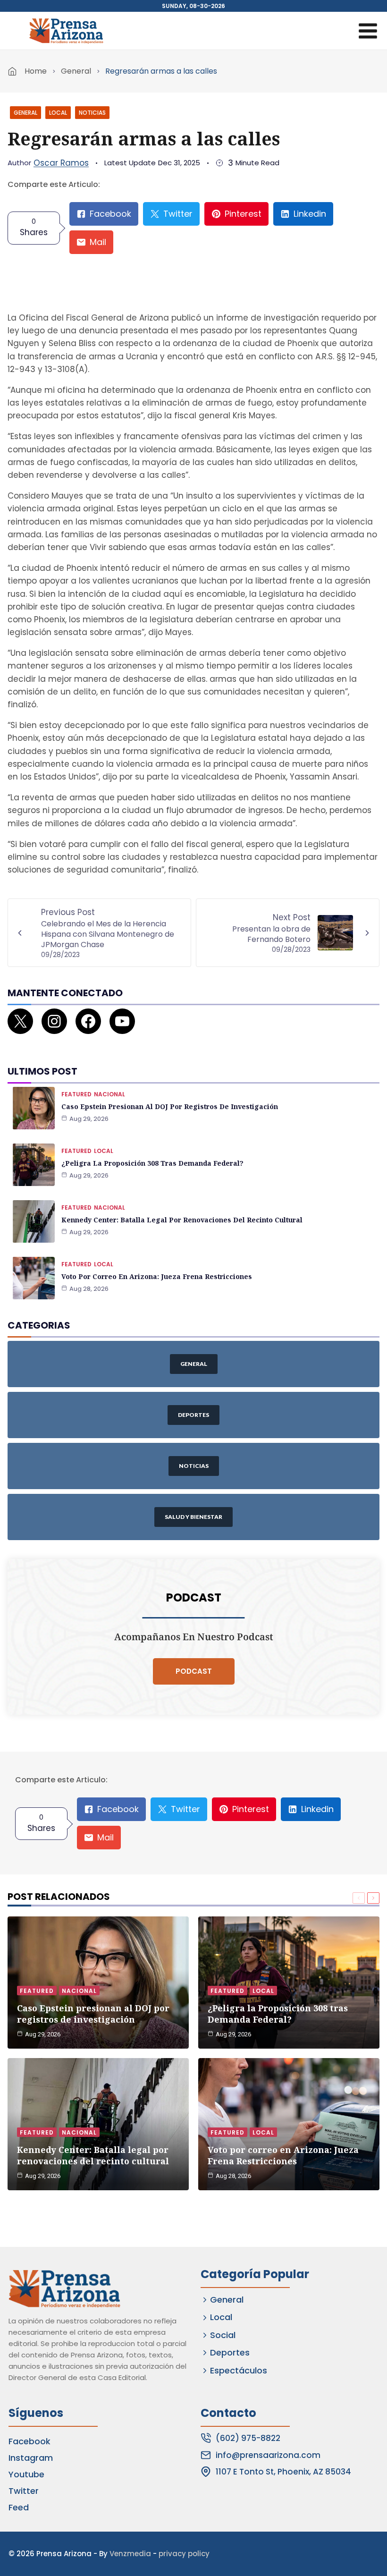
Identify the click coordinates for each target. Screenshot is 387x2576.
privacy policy (184, 2554)
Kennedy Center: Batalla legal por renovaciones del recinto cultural (182, 1220)
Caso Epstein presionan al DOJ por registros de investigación (170, 1106)
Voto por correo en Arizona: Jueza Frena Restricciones (157, 1276)
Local (58, 113)
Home (36, 71)
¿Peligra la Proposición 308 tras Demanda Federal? (152, 1163)
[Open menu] (368, 31)
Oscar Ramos (61, 163)
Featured (76, 1094)
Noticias (92, 113)
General (76, 71)
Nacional (109, 1094)
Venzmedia (130, 2554)
